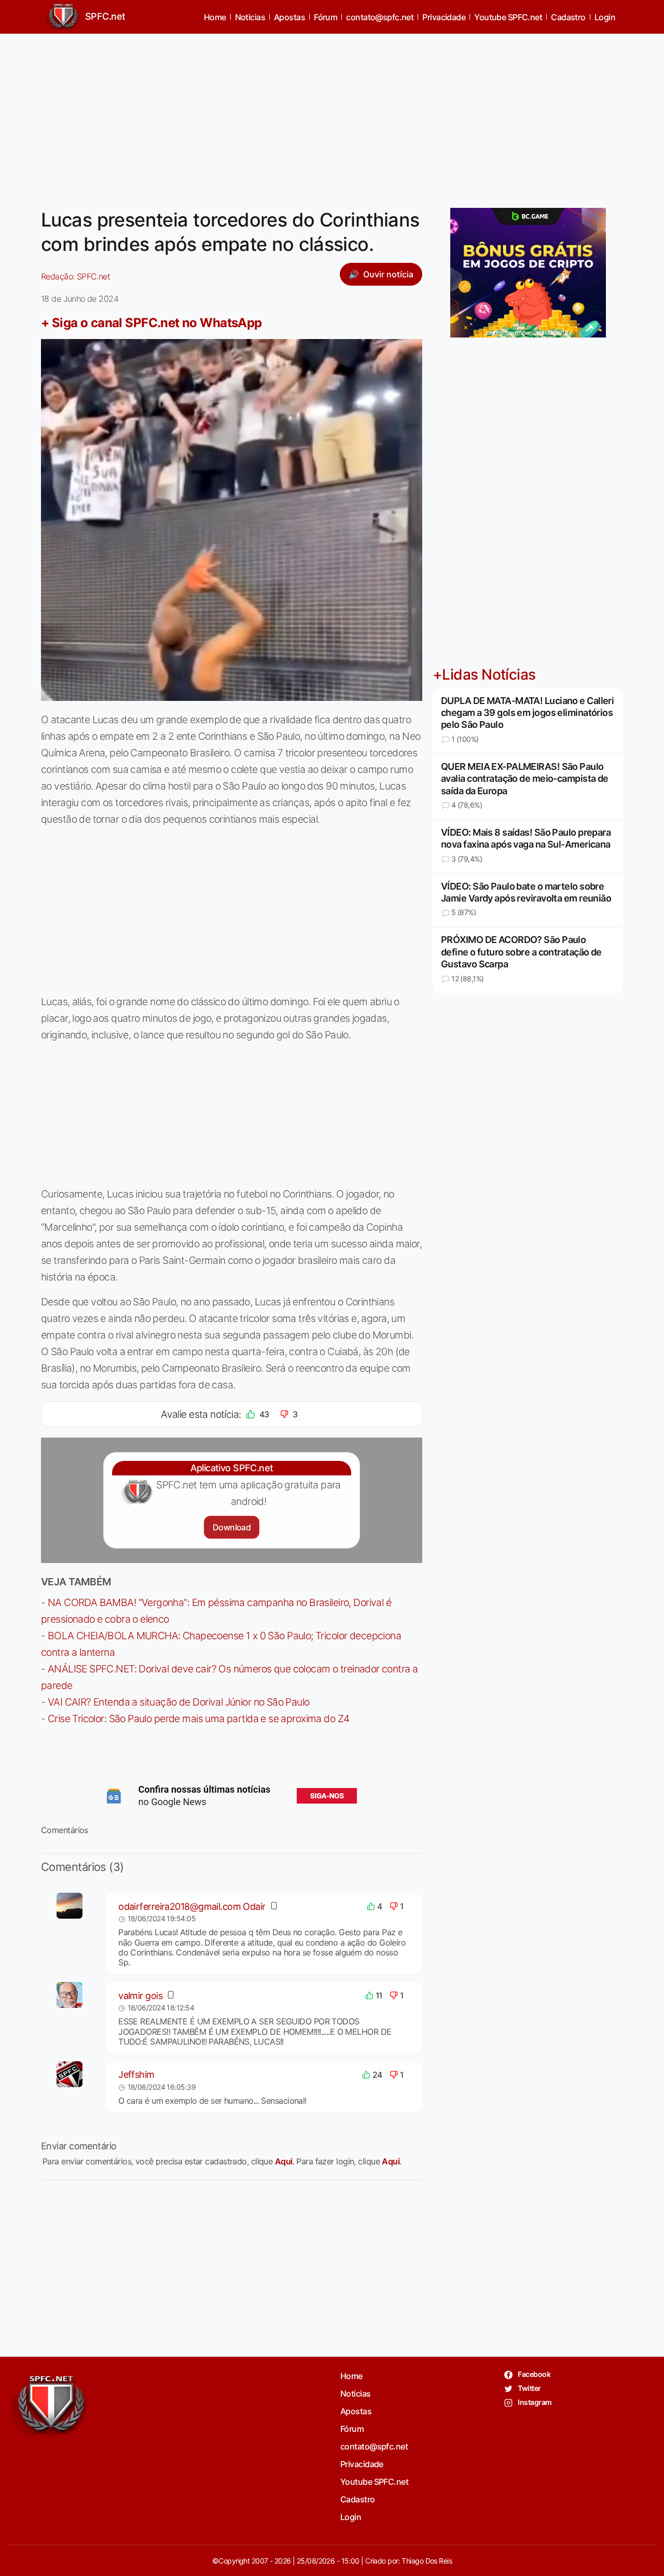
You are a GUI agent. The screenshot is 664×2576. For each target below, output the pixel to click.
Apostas (289, 17)
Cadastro (568, 17)
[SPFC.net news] (232, 1796)
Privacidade (444, 17)
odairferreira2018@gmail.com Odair (192, 1906)
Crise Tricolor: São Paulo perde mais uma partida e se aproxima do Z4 (199, 1719)
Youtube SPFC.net (508, 17)
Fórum (326, 17)
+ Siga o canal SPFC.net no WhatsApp (151, 323)
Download (232, 1527)
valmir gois (140, 1996)
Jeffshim (136, 2074)
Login (605, 17)
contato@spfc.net (380, 17)
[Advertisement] (332, 115)
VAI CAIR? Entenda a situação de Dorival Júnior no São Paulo (179, 1702)
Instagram (534, 2402)
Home (215, 17)
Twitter (529, 2388)
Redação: (75, 276)
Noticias (250, 17)
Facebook (534, 2374)
